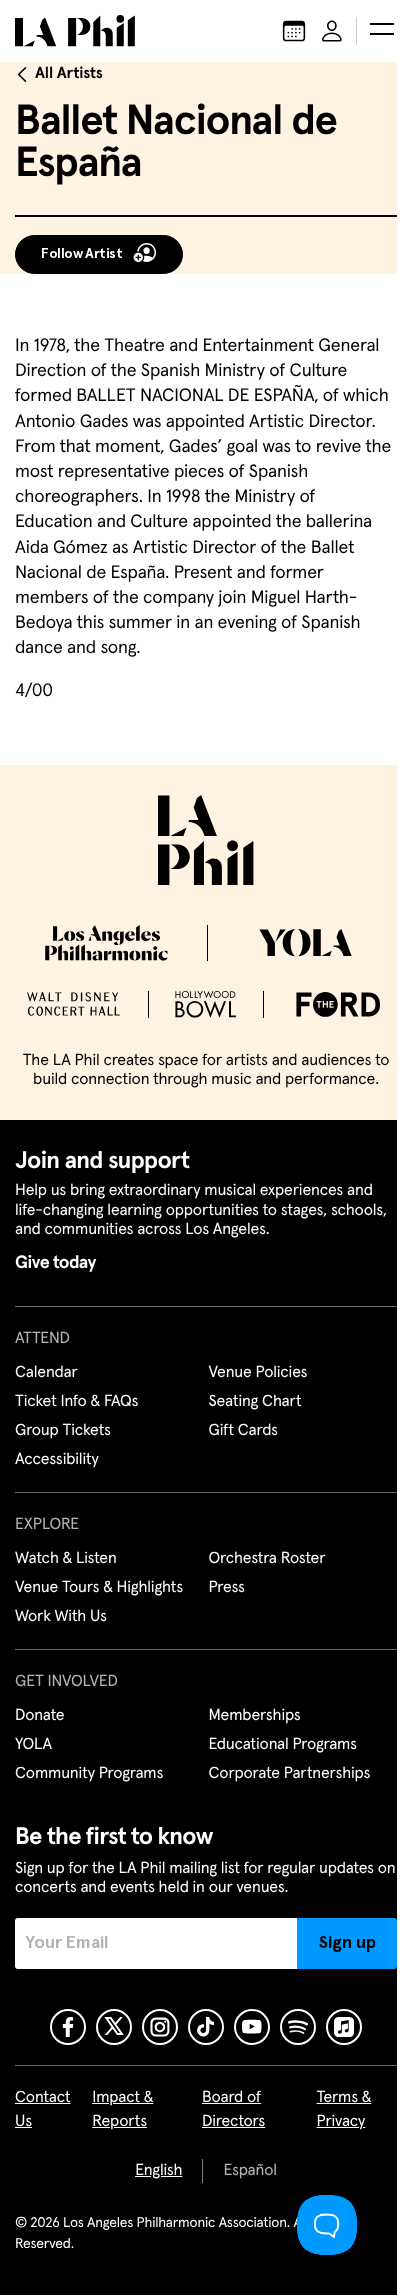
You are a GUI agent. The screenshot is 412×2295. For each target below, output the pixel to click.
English (158, 2171)
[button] (382, 31)
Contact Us (43, 2110)
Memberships (255, 1716)
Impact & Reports (122, 2110)
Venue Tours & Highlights (99, 1588)
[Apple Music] (344, 2027)
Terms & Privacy (344, 2110)
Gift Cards (243, 1431)
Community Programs (89, 1774)
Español (249, 2171)
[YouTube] (252, 2027)
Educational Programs (283, 1745)
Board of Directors (233, 2110)
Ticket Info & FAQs (76, 1402)
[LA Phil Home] (75, 31)
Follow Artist (82, 254)
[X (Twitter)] (114, 2027)
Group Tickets (63, 1431)
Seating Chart (255, 1402)
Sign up (347, 1943)
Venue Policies (258, 1373)
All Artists (69, 74)
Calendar (46, 1373)
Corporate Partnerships (290, 1774)
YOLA (33, 1745)
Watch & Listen (66, 1559)
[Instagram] (160, 2027)
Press (227, 1588)
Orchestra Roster (267, 1559)
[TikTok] (206, 2027)
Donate (39, 1716)
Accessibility (57, 1460)
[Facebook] (68, 2027)
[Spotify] (298, 2027)
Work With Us (61, 1617)
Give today (55, 1263)
